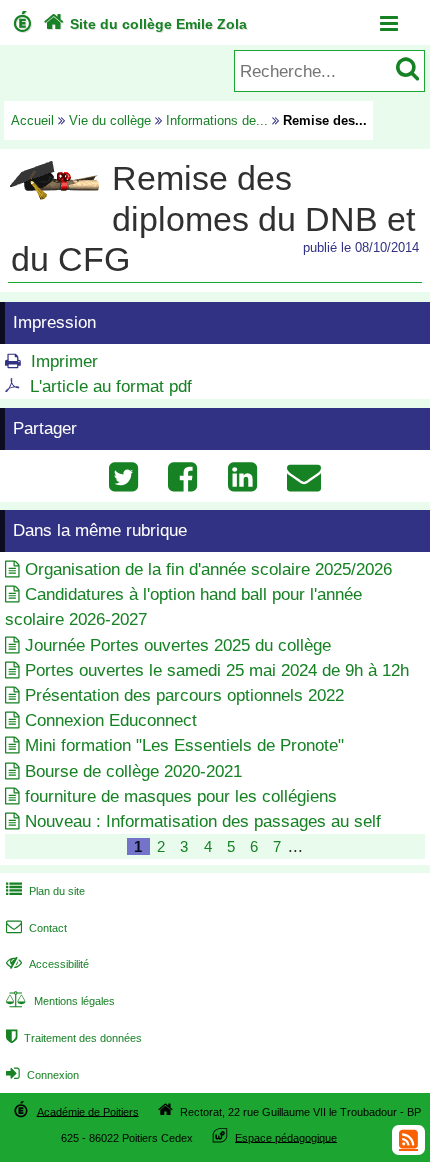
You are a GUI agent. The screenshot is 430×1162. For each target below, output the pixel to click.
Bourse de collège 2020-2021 (133, 771)
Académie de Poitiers (88, 1111)
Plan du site (45, 891)
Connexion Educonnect (111, 720)
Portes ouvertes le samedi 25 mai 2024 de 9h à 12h (217, 670)
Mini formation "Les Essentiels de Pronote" (184, 745)
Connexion (42, 1075)
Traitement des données (74, 1038)
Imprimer (64, 361)
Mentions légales (60, 1001)
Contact (36, 928)
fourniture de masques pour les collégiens (181, 796)
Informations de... (217, 120)
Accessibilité (47, 964)
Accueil (32, 120)
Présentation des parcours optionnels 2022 (184, 695)
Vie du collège (110, 120)
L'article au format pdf (111, 386)
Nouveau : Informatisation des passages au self (203, 821)
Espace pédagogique (286, 1137)
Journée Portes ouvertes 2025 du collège (178, 645)
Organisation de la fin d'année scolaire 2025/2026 (208, 569)
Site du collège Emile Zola (145, 24)
